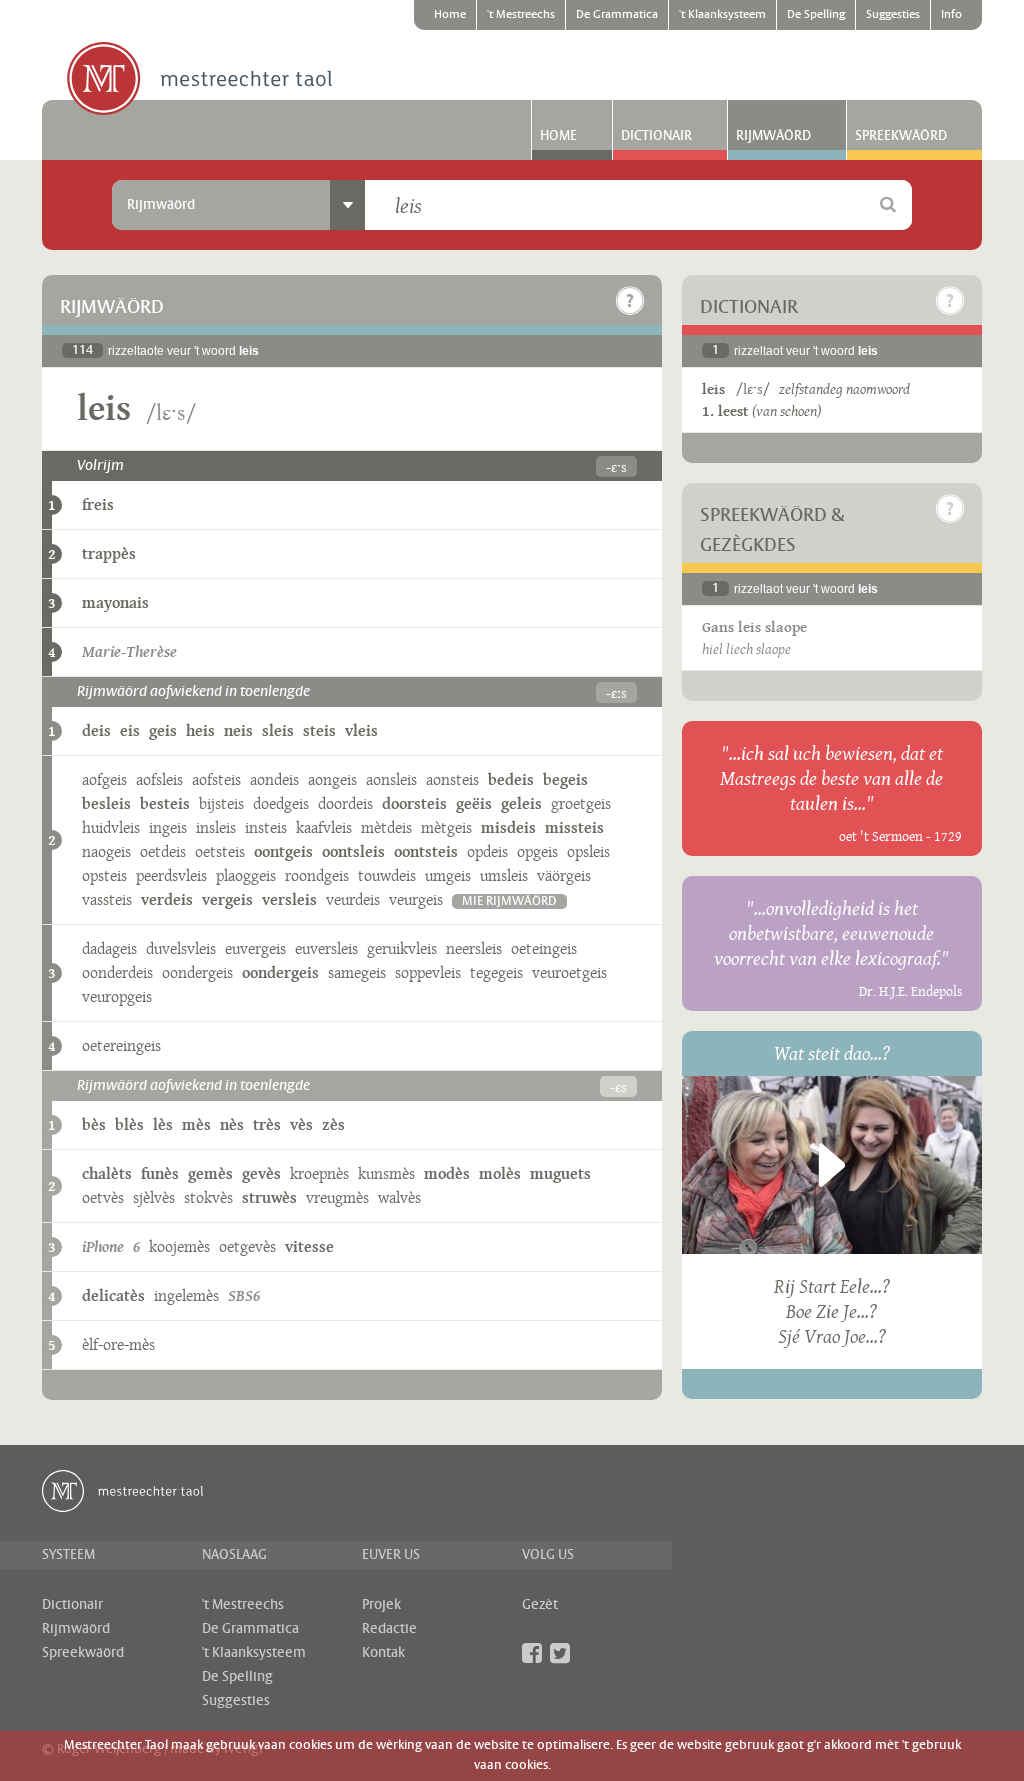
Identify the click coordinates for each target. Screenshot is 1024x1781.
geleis (521, 803)
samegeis (357, 972)
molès (500, 1173)
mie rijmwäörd (509, 901)
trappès (109, 553)
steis (319, 730)
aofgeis (104, 779)
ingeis (168, 827)
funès (160, 1173)
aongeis (332, 779)
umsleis (504, 875)
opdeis (487, 851)
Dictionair (656, 136)
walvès (399, 1197)
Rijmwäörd (773, 136)
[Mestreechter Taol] (199, 80)
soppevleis (428, 972)
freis (98, 504)
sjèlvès (154, 1197)
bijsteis (221, 803)
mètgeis (446, 827)
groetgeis (581, 803)
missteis (574, 827)
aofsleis (159, 779)
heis (200, 730)
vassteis (107, 899)
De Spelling (816, 15)
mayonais (115, 602)
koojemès (179, 1246)
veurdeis (353, 899)
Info (951, 15)
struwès (269, 1197)
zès (333, 1124)
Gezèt (540, 1605)
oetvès (103, 1197)
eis (130, 730)
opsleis (588, 851)
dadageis (109, 948)
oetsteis (220, 851)
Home (450, 15)
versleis (289, 899)
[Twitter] (560, 1653)
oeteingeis (544, 948)
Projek (381, 1605)
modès (447, 1173)
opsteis (104, 875)
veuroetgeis (569, 972)
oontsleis (353, 851)
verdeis (167, 899)
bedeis (511, 779)
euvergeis (255, 948)
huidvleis (111, 827)
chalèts (107, 1173)
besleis (106, 803)
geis (163, 730)
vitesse (309, 1246)
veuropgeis (117, 996)
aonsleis (391, 779)
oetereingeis (121, 1045)
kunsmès (386, 1173)
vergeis (227, 899)
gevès (261, 1173)
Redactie (389, 1629)
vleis (361, 730)
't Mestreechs (521, 15)
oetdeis (163, 851)
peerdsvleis (171, 875)
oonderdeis (117, 972)
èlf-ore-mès (118, 1344)
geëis (474, 803)
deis (96, 730)
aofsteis (216, 779)
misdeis (508, 827)
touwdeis (387, 875)
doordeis (345, 803)
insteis (266, 827)
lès (163, 1124)
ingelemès (186, 1295)
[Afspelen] (832, 1165)
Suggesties (893, 15)
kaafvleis (324, 827)
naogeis (106, 851)
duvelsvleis (181, 948)
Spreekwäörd (901, 136)
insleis (216, 827)
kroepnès (319, 1173)
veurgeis (416, 899)
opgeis (537, 851)
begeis (565, 779)
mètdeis (386, 827)
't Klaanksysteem (722, 15)
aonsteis (452, 779)
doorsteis (414, 803)
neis (238, 730)
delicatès (113, 1295)
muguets (560, 1173)
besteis (165, 803)
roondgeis (317, 875)
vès (301, 1124)
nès (232, 1124)
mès (196, 1124)
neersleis (474, 948)
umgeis (448, 875)
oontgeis (283, 851)
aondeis (274, 779)
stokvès (208, 1197)
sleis (278, 730)
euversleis (326, 948)
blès (129, 1124)
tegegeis (496, 972)
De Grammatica (617, 15)
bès (94, 1124)
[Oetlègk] (630, 301)
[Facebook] (532, 1653)
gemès (210, 1173)
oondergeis (197, 972)
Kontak (383, 1653)
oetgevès (247, 1246)
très (267, 1124)
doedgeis (281, 803)
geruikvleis (402, 948)
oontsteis (426, 851)
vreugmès (337, 1197)
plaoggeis (246, 875)
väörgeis (564, 875)
